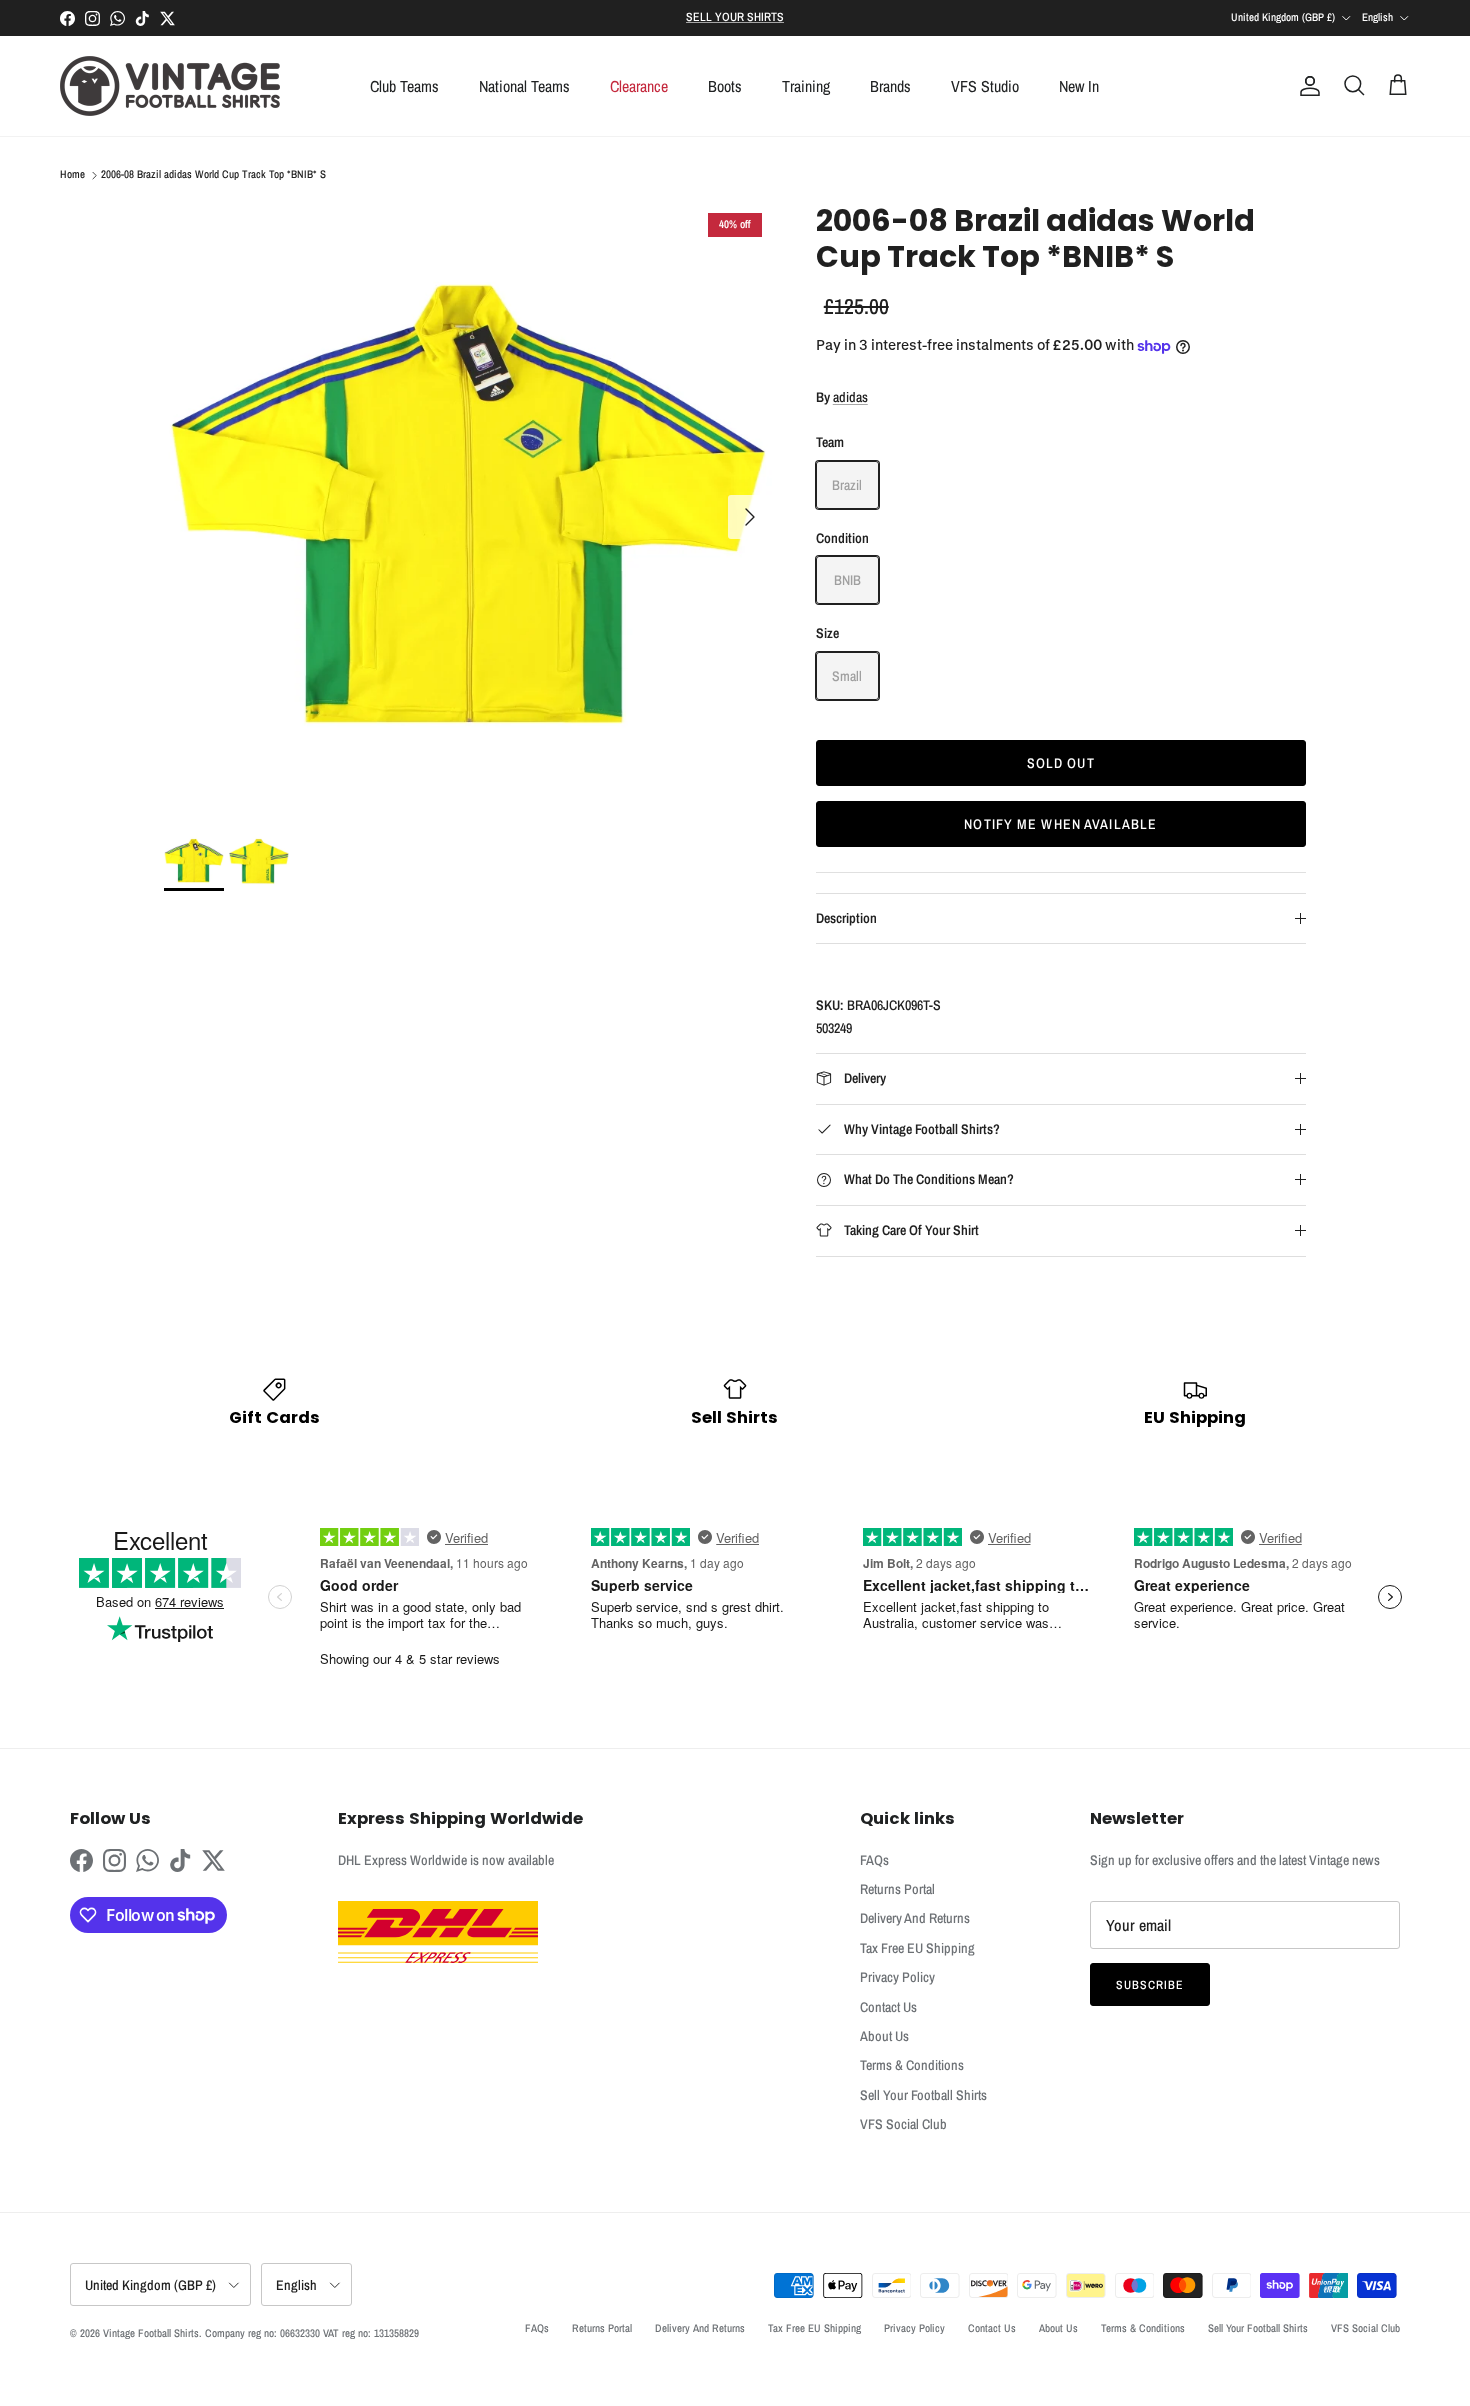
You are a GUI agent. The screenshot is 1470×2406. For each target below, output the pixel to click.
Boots (725, 86)
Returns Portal (897, 1889)
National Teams (524, 86)
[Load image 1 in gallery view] (468, 507)
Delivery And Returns (915, 1918)
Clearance (639, 86)
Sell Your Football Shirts (923, 2095)
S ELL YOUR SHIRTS (735, 17)
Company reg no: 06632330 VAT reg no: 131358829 (312, 2333)
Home (72, 175)
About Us (884, 2036)
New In (1079, 86)
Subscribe (1150, 1985)
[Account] (1306, 86)
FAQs (874, 1860)
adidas (850, 397)
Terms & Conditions (912, 2065)
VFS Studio (985, 86)
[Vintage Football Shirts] (170, 86)
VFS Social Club (903, 2124)
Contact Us (888, 2007)
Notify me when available (1060, 824)
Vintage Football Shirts (151, 2333)
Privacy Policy (897, 1977)
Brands (890, 86)
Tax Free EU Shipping (917, 1948)
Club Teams (404, 86)
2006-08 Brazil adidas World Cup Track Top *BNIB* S (213, 175)
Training (806, 86)
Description (846, 918)
